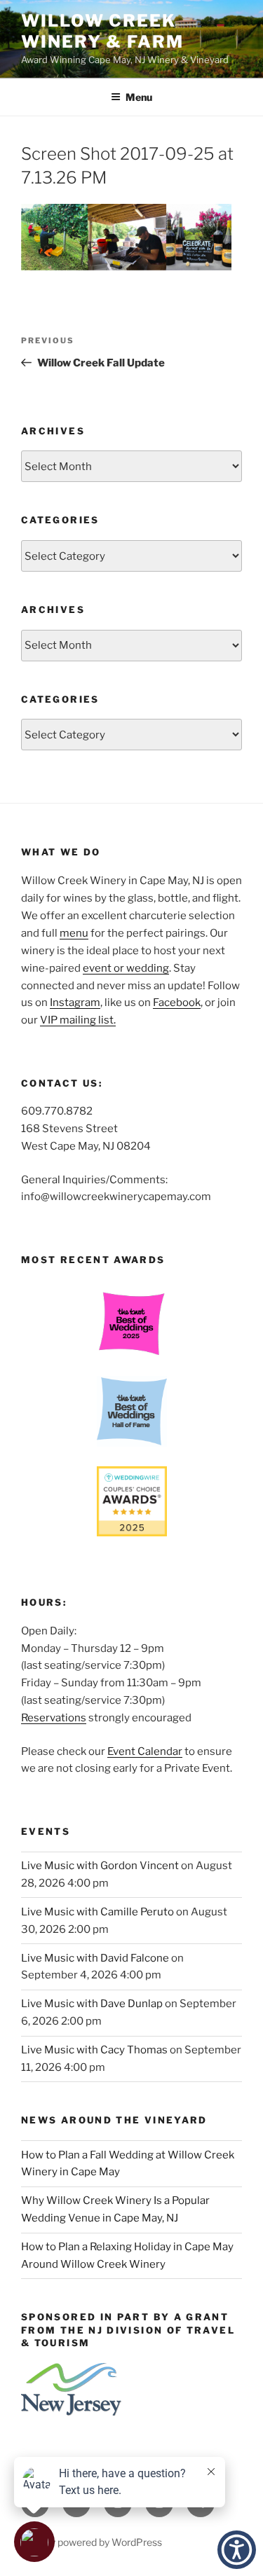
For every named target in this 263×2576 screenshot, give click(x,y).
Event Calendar (145, 1751)
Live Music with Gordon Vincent (100, 1866)
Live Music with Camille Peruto (97, 1912)
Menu (139, 97)
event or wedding (126, 968)
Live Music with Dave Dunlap (92, 2004)
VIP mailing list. (78, 1020)
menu (74, 933)
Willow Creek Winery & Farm (102, 31)
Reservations (54, 1718)
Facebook (177, 1003)
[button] (237, 2550)
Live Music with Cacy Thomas (94, 2050)
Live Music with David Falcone (95, 1958)
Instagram (75, 1003)
